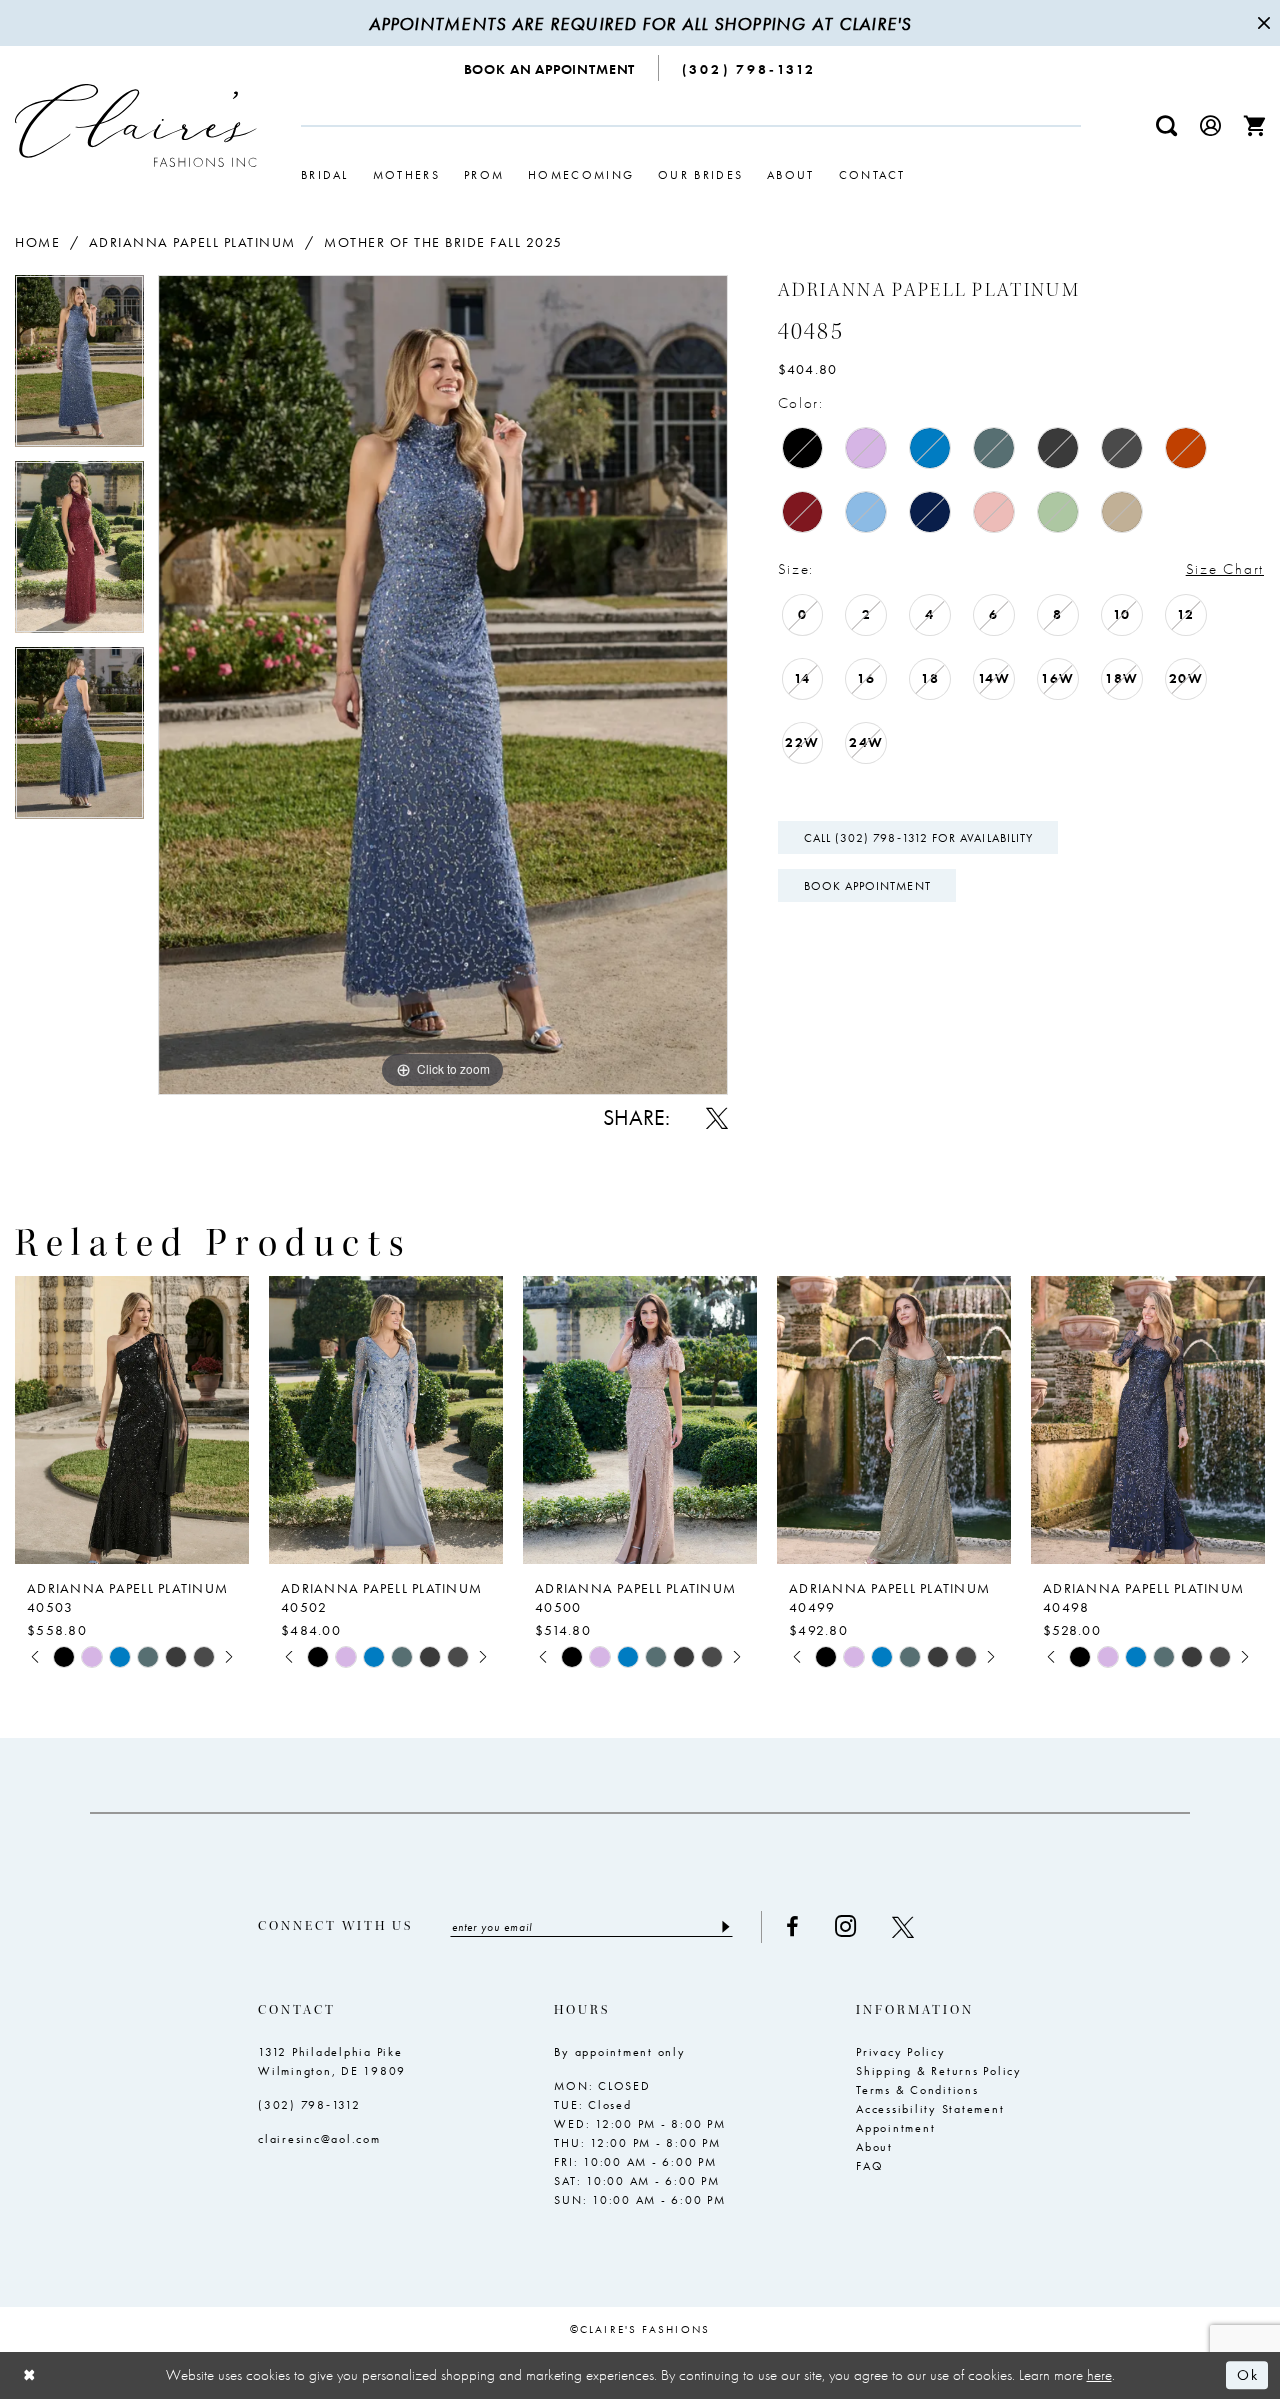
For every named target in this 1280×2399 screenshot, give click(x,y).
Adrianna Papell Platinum (192, 242)
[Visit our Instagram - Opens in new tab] (845, 1926)
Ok (1247, 2376)
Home (37, 242)
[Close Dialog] (30, 2375)
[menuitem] (550, 68)
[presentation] (132, 1420)
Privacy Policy (901, 2052)
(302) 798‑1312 (309, 2105)
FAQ (869, 2166)
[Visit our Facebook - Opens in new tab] (792, 1927)
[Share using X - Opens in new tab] (717, 1118)
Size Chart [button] (1225, 569)
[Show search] (1167, 125)
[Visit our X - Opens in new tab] (903, 1927)
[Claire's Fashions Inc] (136, 125)
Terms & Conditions (917, 2090)
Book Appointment (867, 886)
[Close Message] (1262, 23)
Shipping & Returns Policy (939, 2071)
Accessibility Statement (930, 2109)
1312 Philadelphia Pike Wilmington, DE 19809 (332, 2061)
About (874, 2147)
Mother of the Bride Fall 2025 (443, 242)
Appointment (895, 2128)
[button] (1211, 125)
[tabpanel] (79, 368)
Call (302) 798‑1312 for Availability (919, 838)
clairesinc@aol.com (319, 2139)
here (1099, 2375)
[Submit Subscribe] (724, 1927)
